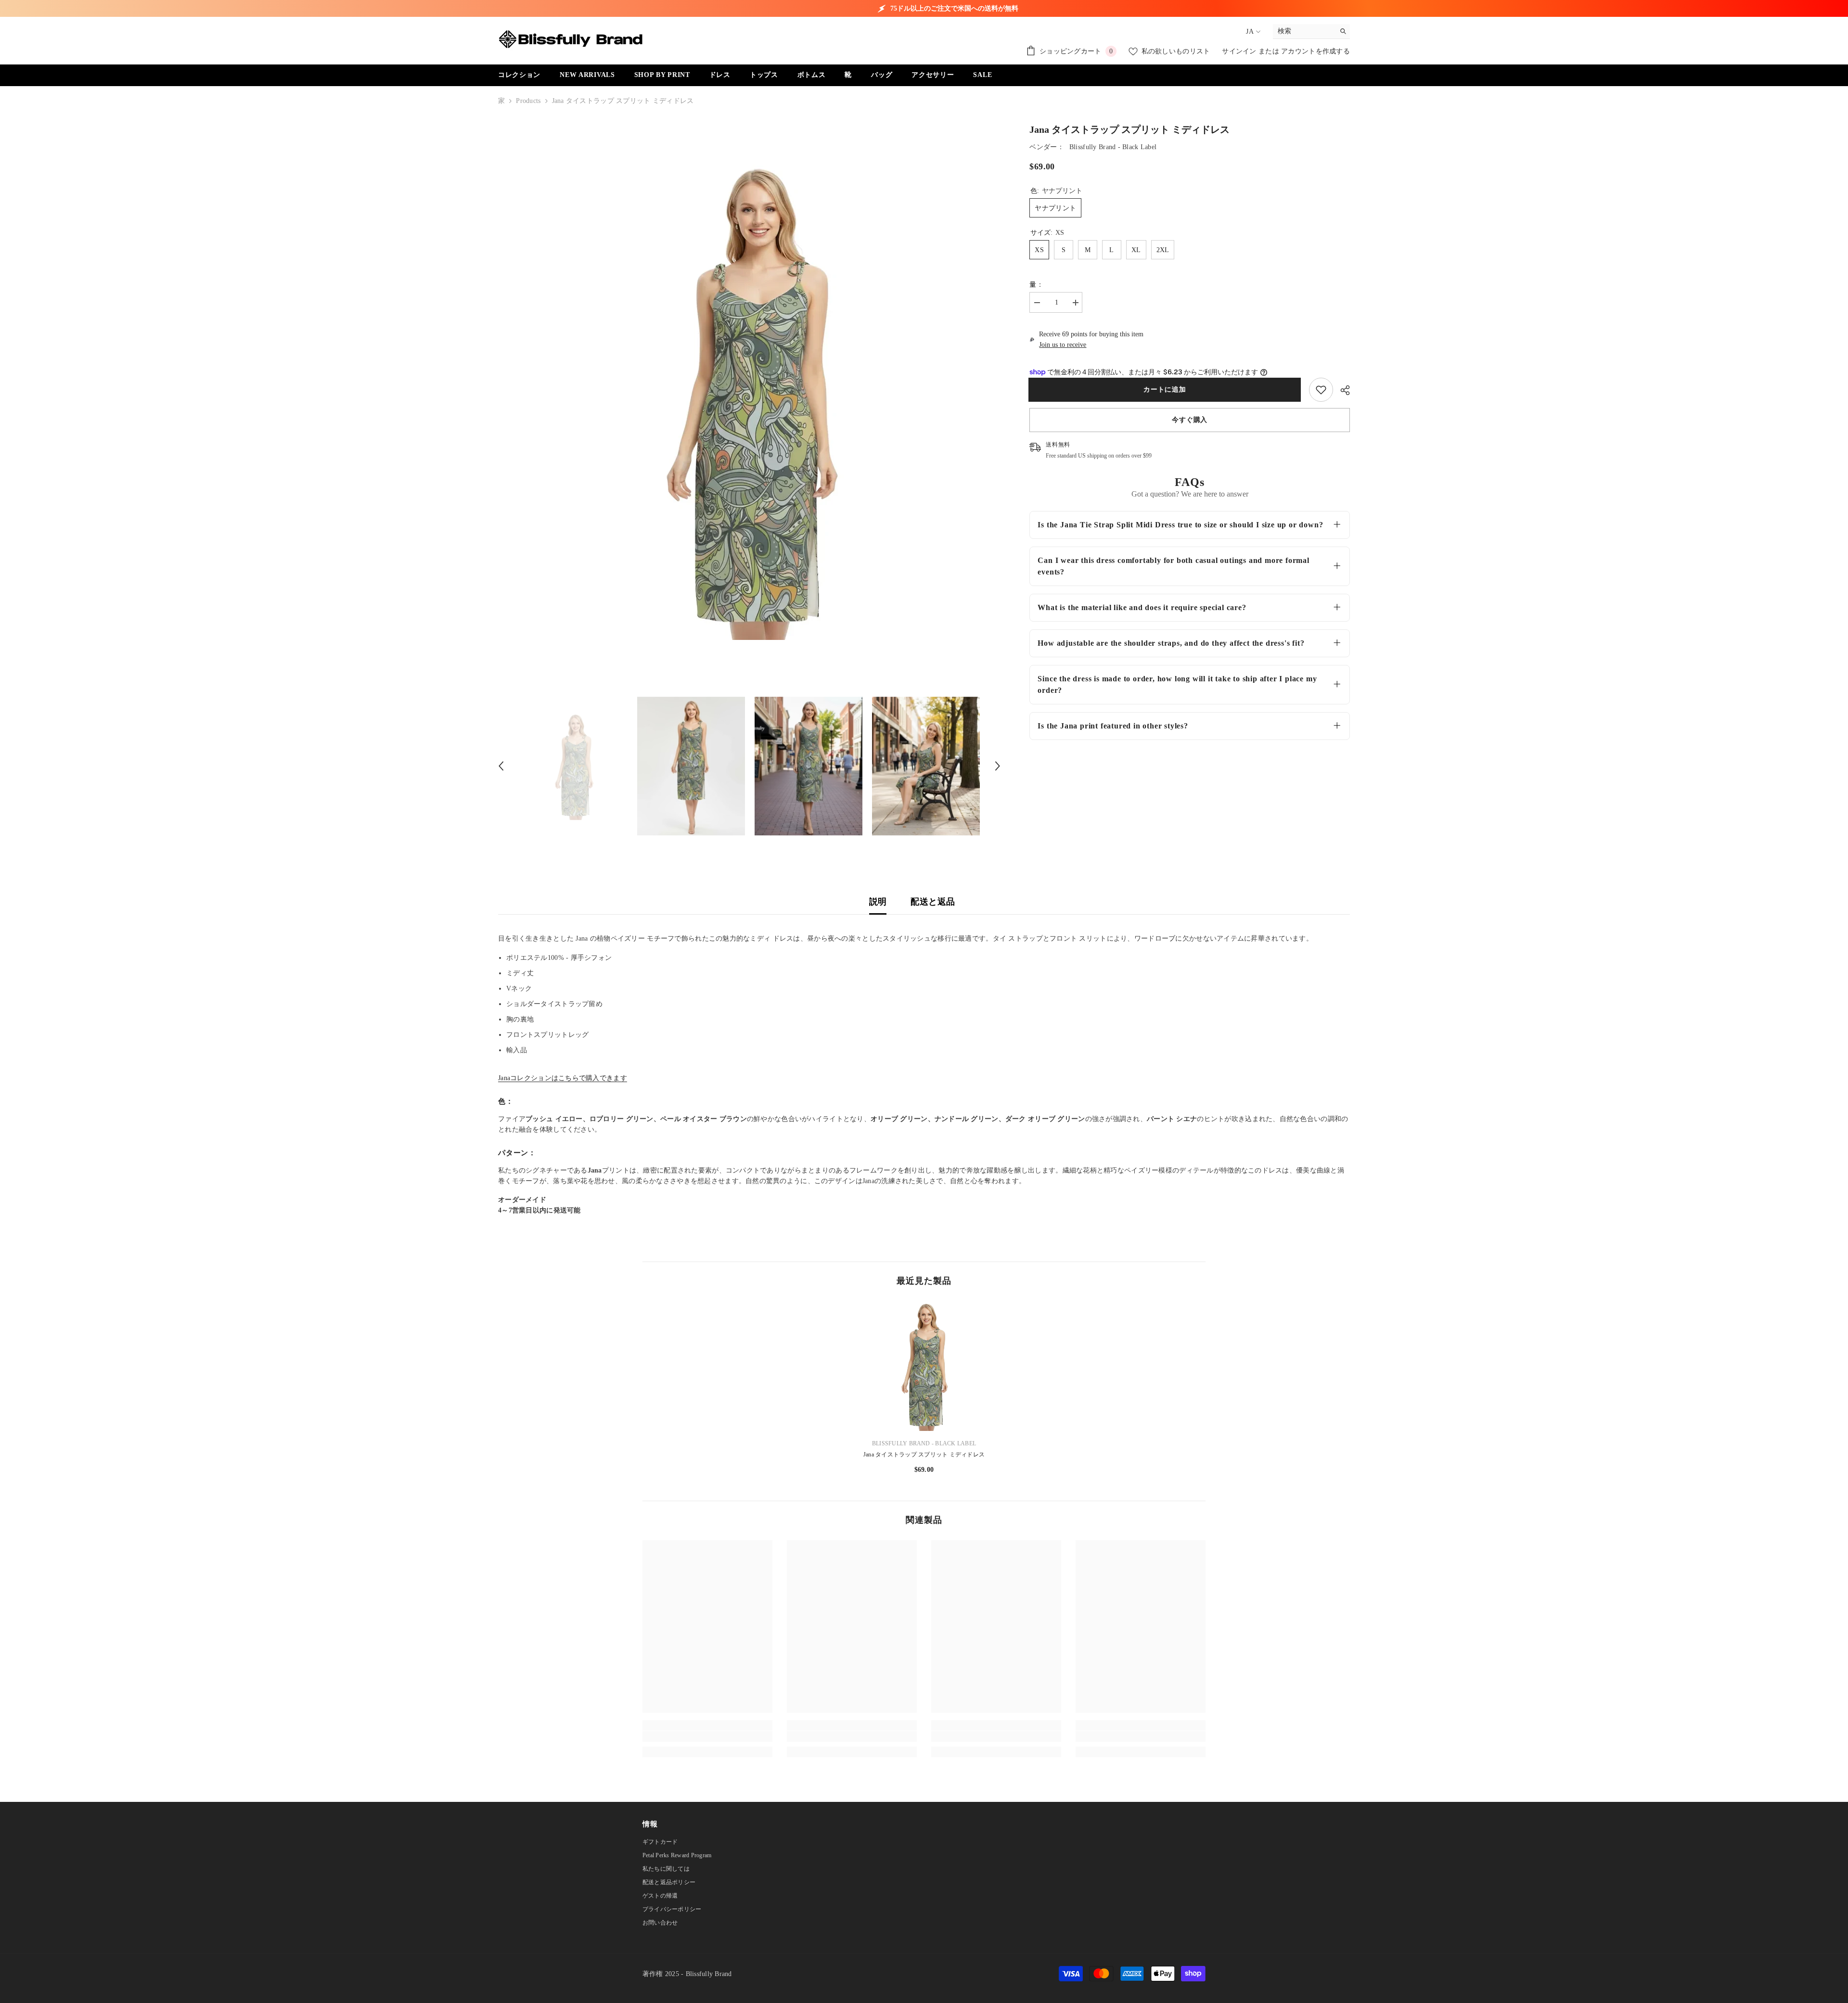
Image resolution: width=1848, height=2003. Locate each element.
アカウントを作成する (1315, 51)
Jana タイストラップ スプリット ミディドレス (924, 1454)
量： (1036, 285)
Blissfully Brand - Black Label (1113, 147)
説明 (878, 902)
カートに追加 (1166, 389)
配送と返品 (933, 902)
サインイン (1240, 51)
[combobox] (1304, 31)
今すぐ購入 (1190, 420)
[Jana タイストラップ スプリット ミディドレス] (924, 1366)
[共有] (1341, 390)
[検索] (1311, 32)
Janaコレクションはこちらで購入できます (563, 1078)
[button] (501, 766)
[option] (750, 399)
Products (528, 101)
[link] (1321, 390)
